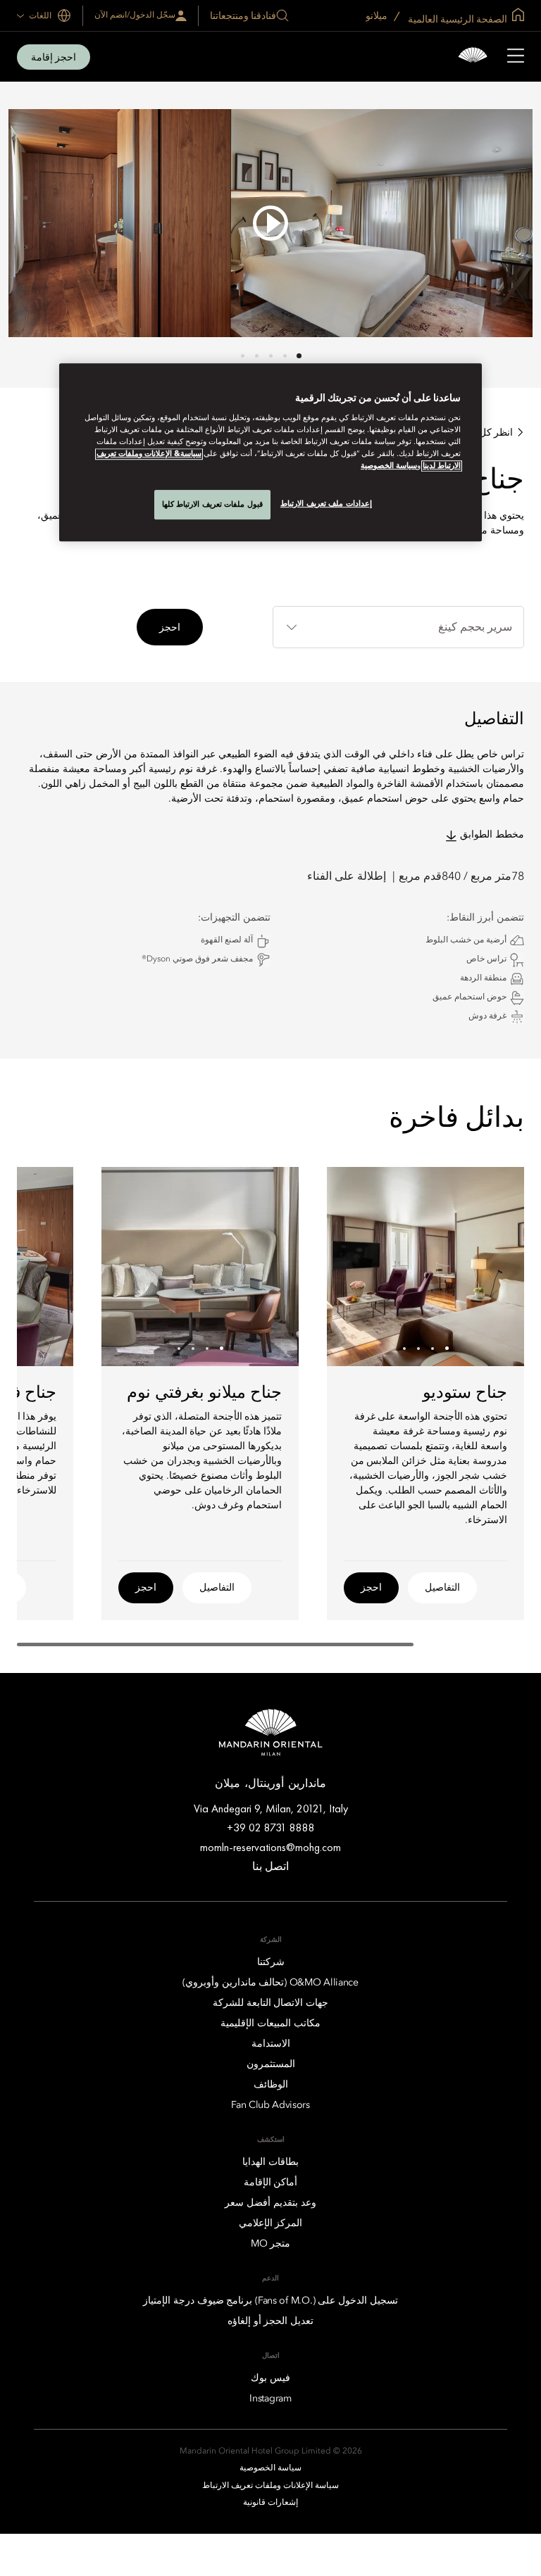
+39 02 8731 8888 (271, 1827)
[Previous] (496, 1266)
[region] (270, 452)
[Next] (355, 1266)
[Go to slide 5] (243, 356)
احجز (170, 627)
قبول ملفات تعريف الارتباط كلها (212, 504)
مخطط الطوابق (492, 835)
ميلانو (378, 15)
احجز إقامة (54, 57)
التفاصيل (442, 1587)
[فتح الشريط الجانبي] (516, 57)
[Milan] (473, 57)
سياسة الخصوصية (389, 466)
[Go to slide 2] (285, 356)
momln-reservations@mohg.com (270, 1847)
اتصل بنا (270, 1866)
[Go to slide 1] (299, 356)
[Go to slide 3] (271, 356)
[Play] (270, 223)
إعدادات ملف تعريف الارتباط (326, 503)
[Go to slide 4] (257, 356)
